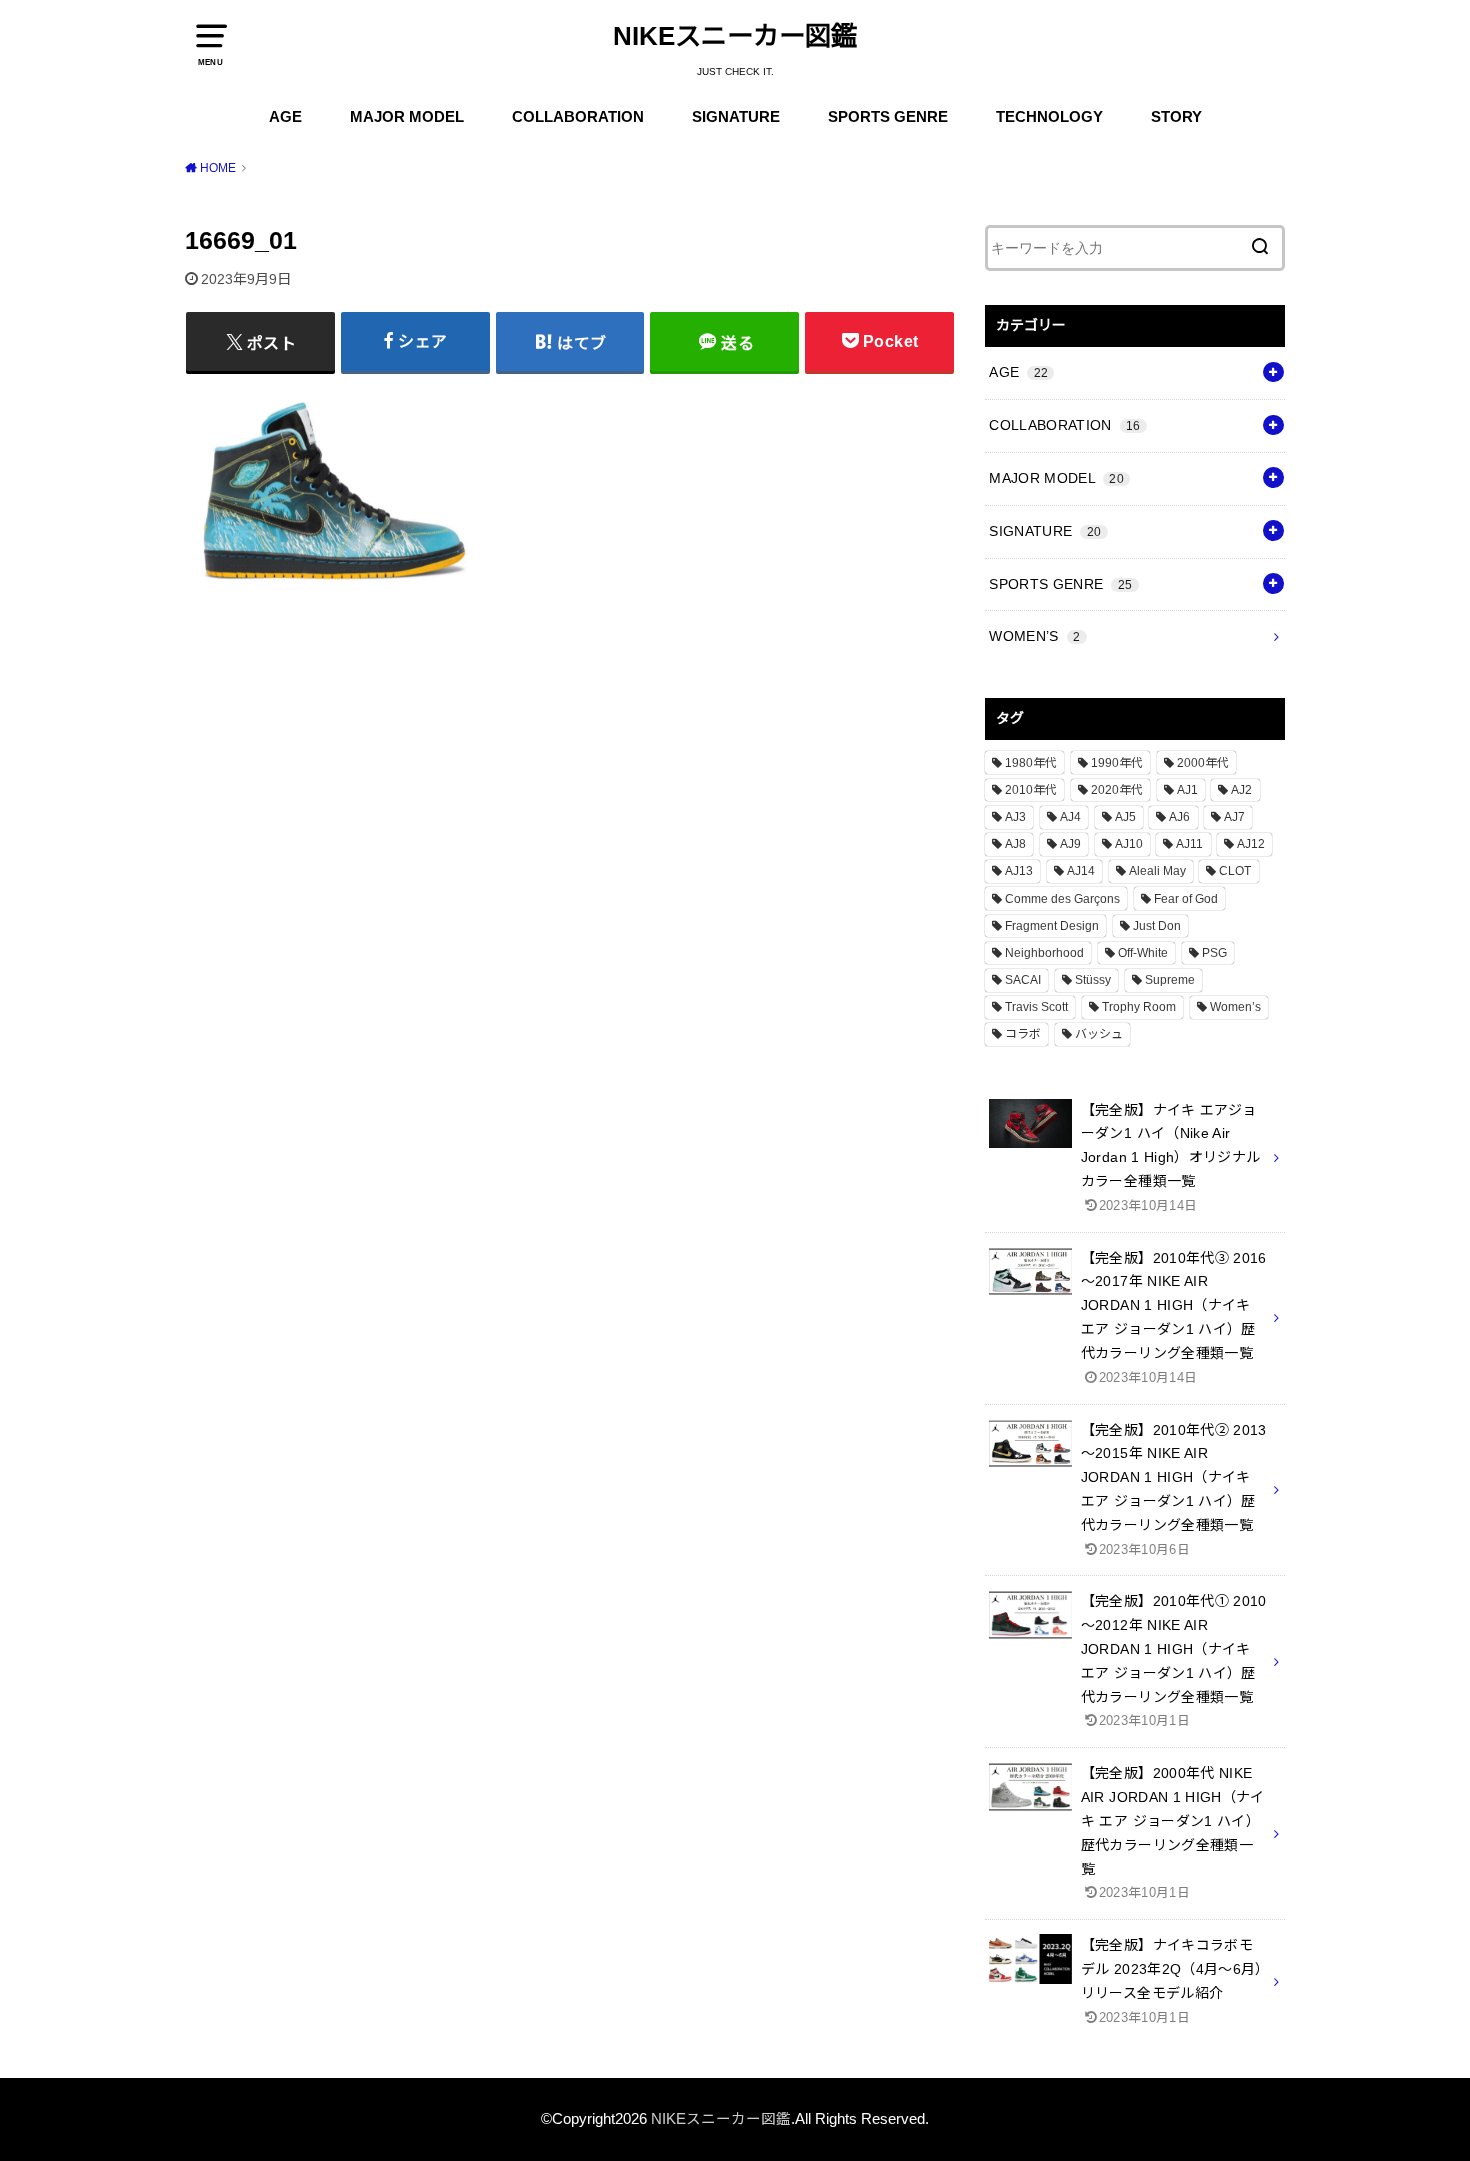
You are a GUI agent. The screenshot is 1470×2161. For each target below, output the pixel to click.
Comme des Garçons (1062, 899)
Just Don (1157, 926)
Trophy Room (1139, 1007)
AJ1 (1187, 790)
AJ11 (1189, 844)
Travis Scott (1036, 1007)
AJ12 (1251, 844)
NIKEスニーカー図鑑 (735, 36)
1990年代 (1117, 763)
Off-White (1143, 953)
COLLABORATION (578, 117)
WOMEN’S (1034, 636)
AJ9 (1070, 844)
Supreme (1170, 980)
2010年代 (1031, 790)
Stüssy (1093, 980)
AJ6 (1179, 817)
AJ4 (1070, 817)
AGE (285, 117)
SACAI (1023, 980)
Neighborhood (1044, 953)
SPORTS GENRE (888, 117)
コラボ (1023, 1034)
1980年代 (1031, 763)
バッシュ (1099, 1034)
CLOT (1235, 871)
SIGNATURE (736, 117)
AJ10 (1129, 844)
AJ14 (1081, 871)
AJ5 (1125, 817)
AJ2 (1241, 790)
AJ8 (1015, 844)
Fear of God (1186, 899)
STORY (1176, 117)
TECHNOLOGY (1049, 117)
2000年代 (1203, 763)
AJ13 (1019, 871)
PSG (1214, 953)
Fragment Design (1052, 926)
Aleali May (1157, 871)
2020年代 (1117, 790)
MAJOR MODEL (407, 117)
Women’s (1235, 1007)
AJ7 (1234, 817)
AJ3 (1015, 817)
